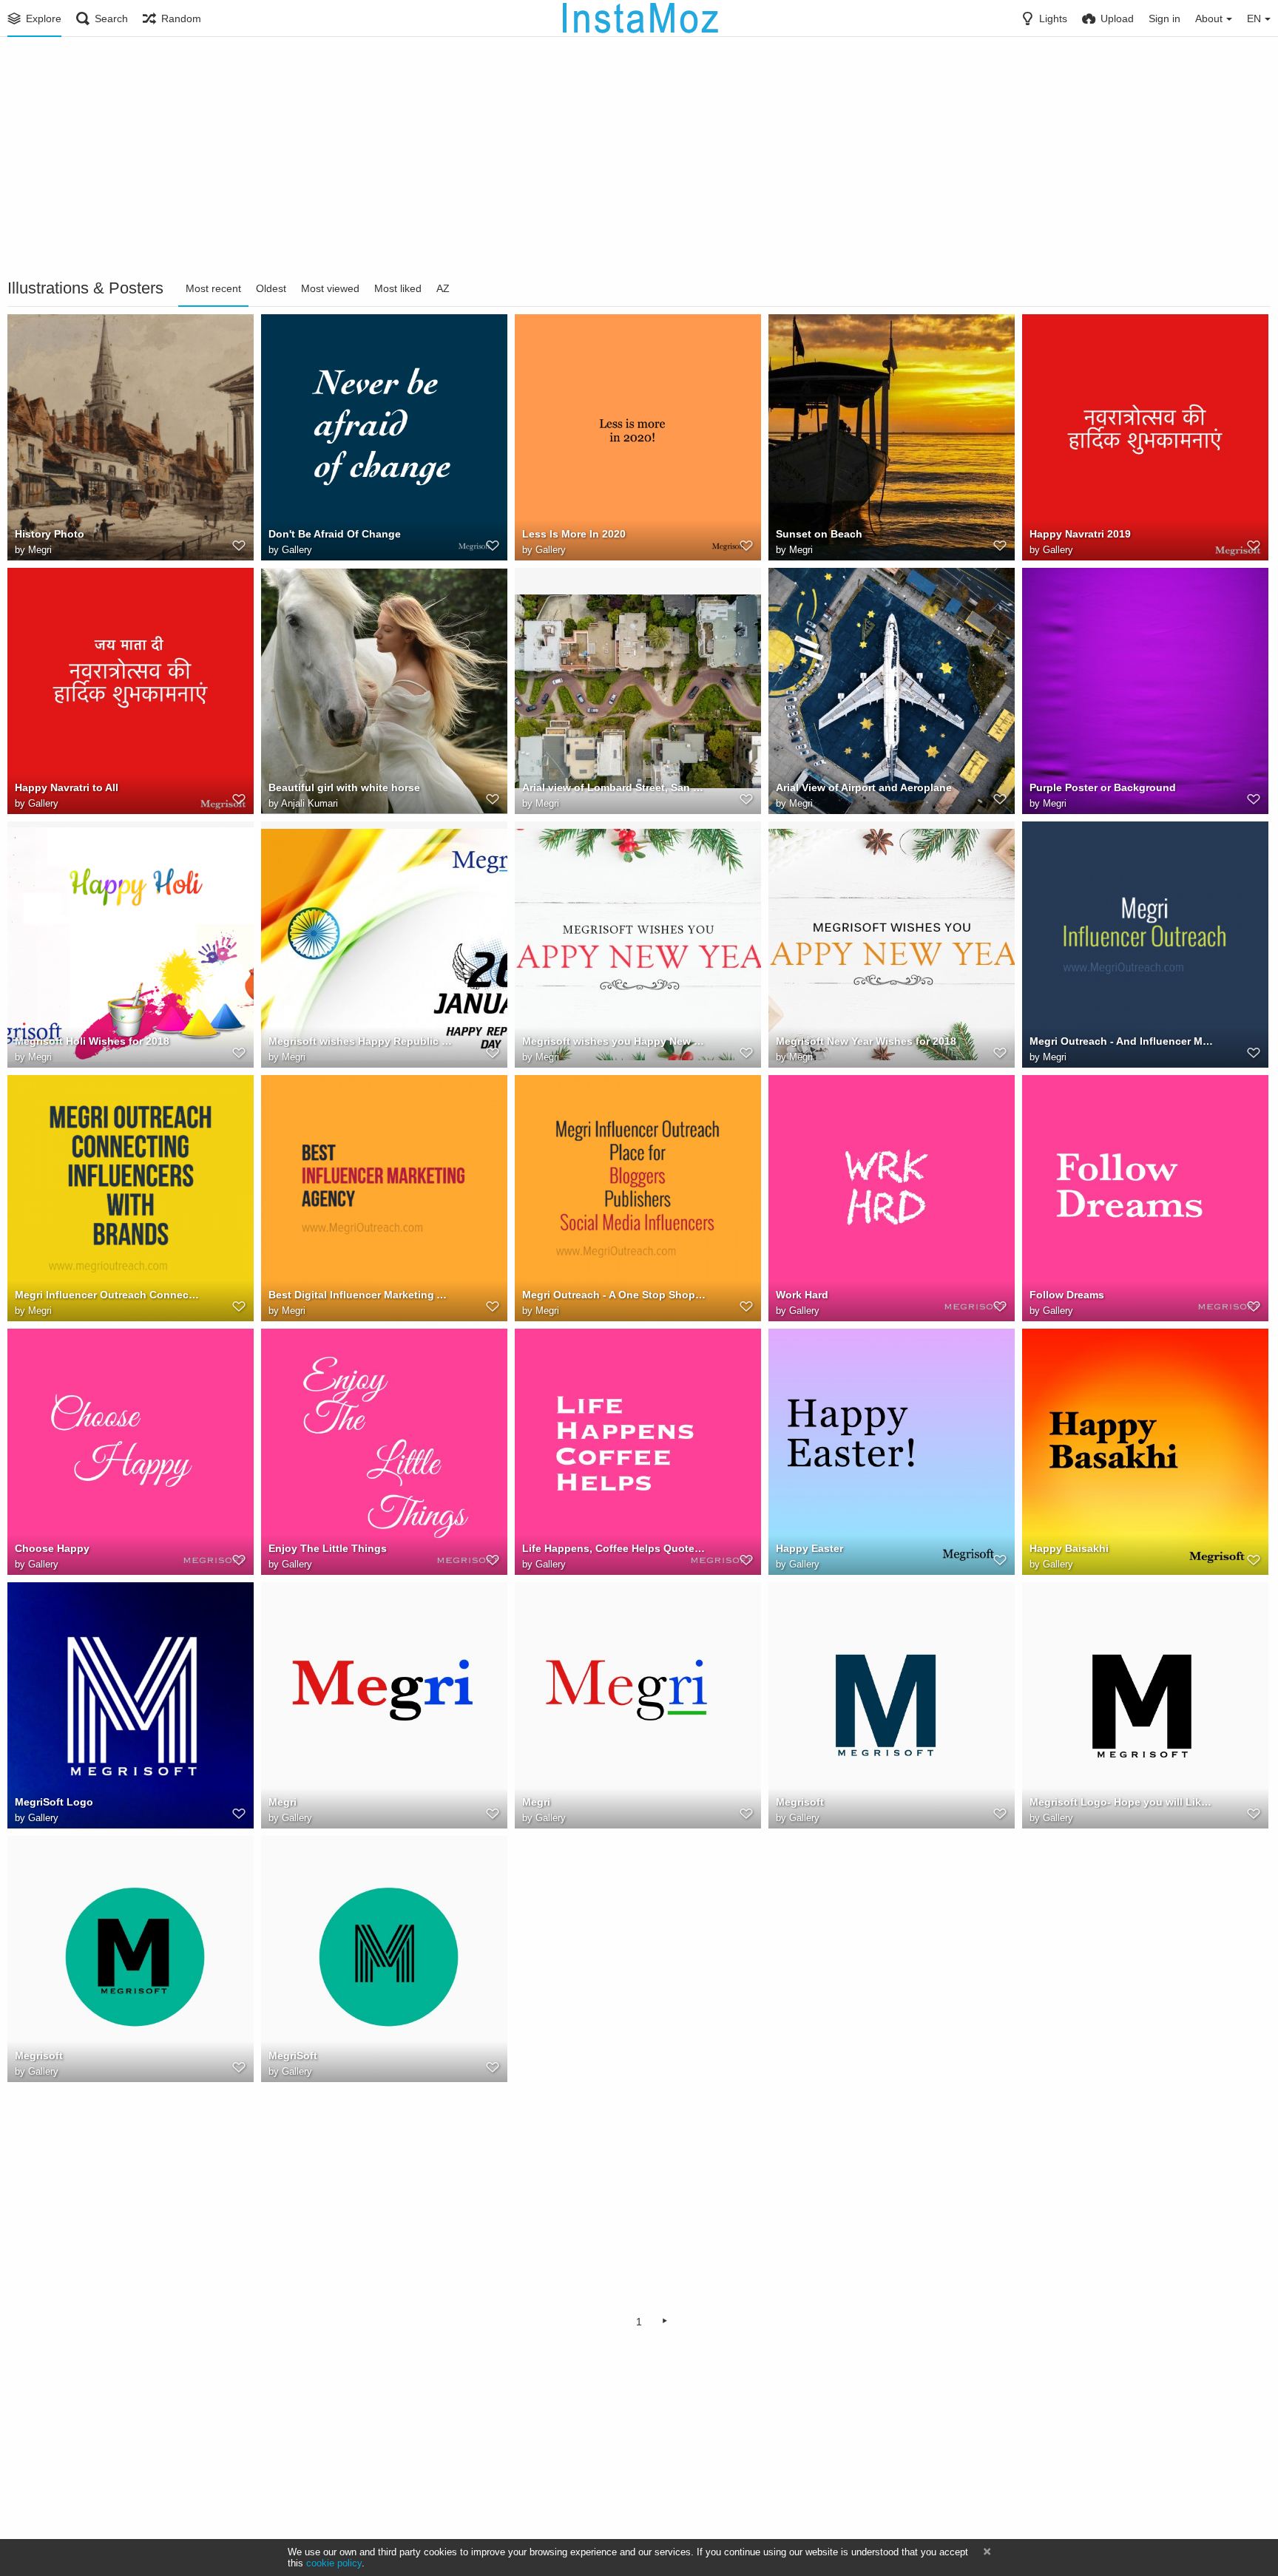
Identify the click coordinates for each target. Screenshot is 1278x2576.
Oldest (271, 288)
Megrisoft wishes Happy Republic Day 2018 (361, 1041)
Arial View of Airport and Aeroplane (864, 787)
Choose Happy (52, 1548)
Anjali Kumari (310, 803)
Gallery (297, 550)
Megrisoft (800, 1802)
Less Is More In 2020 (574, 534)
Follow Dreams (1067, 1295)
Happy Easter (809, 1548)
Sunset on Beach (819, 534)
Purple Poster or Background (1103, 787)
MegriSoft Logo (54, 1802)
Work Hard (802, 1295)
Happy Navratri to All (67, 787)
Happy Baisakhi (1069, 1548)
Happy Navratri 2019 (1080, 534)
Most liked (398, 288)
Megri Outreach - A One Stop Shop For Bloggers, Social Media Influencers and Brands (615, 1295)
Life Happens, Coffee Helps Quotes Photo (615, 1548)
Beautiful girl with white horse (344, 787)
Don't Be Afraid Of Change (335, 534)
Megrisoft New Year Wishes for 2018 (866, 1041)
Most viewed (330, 288)
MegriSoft (293, 2055)
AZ (443, 288)
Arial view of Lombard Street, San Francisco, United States (615, 787)
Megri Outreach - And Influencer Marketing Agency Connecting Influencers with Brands (1122, 1041)
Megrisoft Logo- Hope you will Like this (1122, 1802)
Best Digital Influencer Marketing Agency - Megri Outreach (361, 1295)
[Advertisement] (639, 159)
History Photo (50, 534)
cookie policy (334, 2563)
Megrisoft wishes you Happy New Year (615, 1041)
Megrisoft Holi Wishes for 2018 (92, 1041)
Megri (40, 550)
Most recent (213, 288)
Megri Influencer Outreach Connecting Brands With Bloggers (107, 1295)
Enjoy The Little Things (328, 1548)
